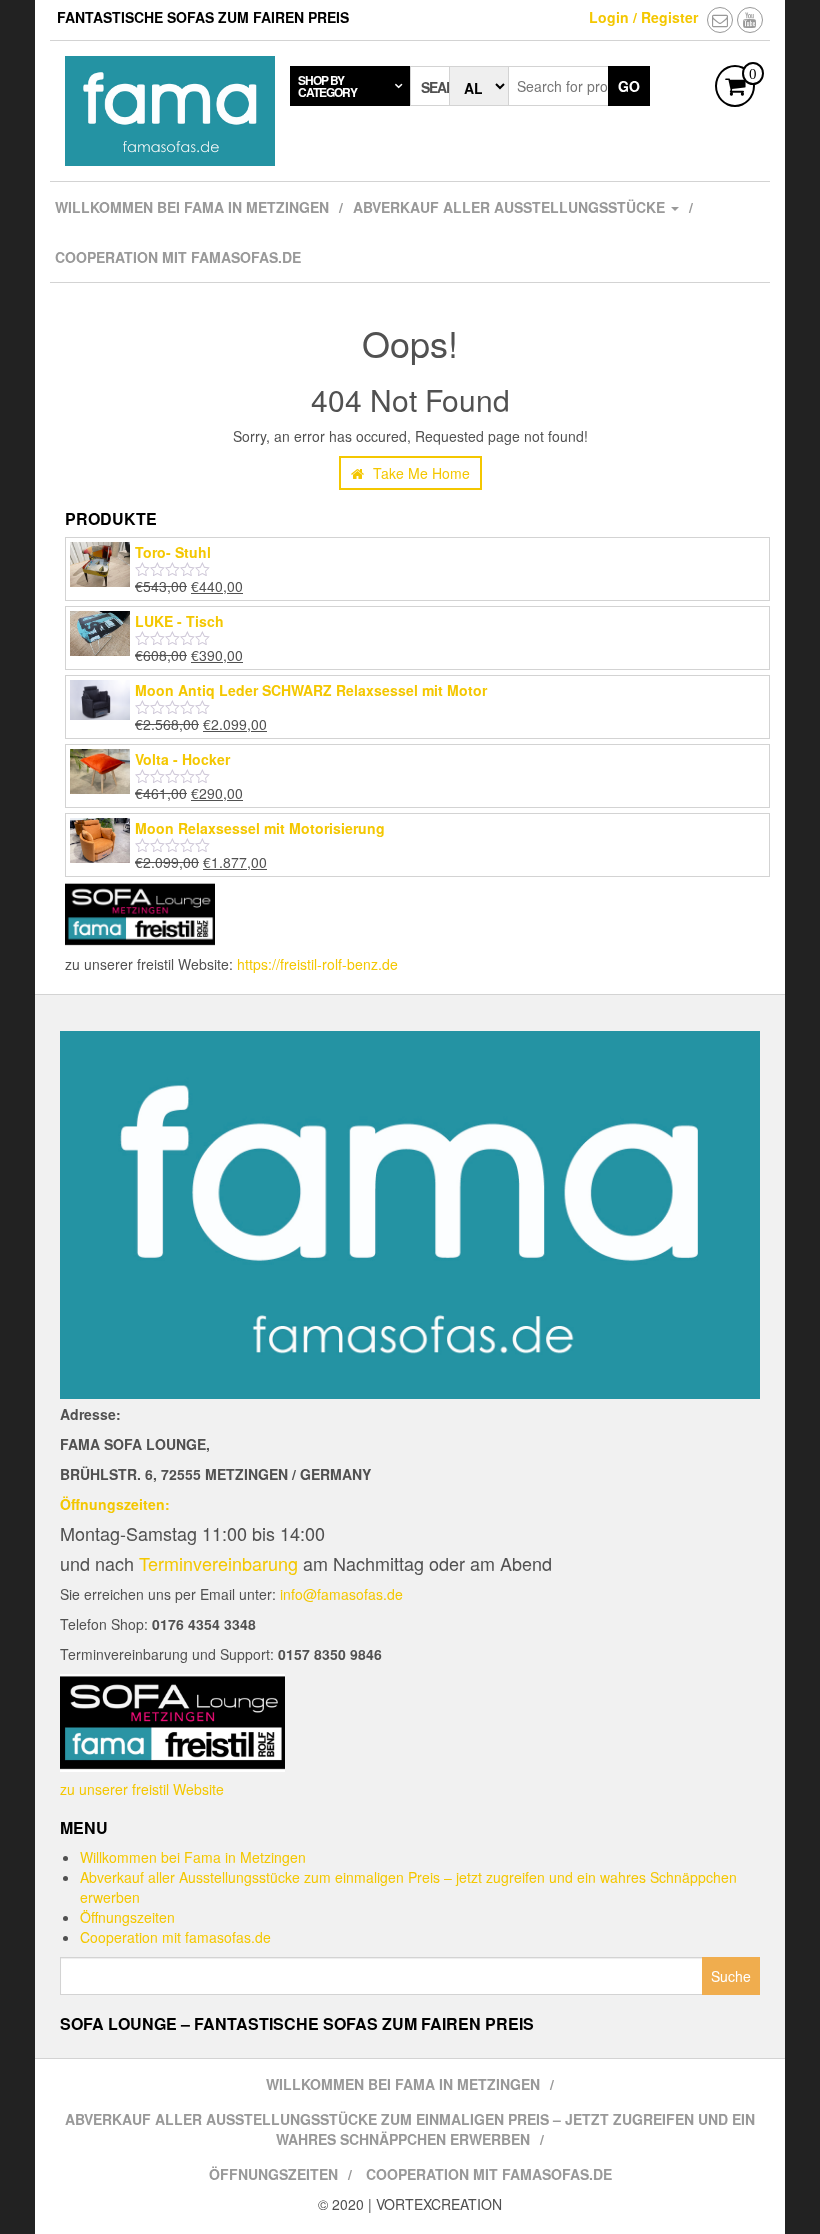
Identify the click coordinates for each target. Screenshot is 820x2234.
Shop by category (327, 86)
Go (629, 86)
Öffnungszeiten (127, 1917)
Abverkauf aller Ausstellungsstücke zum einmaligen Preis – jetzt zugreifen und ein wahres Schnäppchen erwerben (410, 2129)
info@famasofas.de (341, 1594)
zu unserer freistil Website (142, 1789)
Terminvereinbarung (218, 1563)
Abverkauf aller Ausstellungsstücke (511, 207)
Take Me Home (419, 473)
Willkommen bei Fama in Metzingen (192, 207)
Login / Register (643, 17)
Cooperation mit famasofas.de (178, 257)
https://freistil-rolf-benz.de (317, 964)
